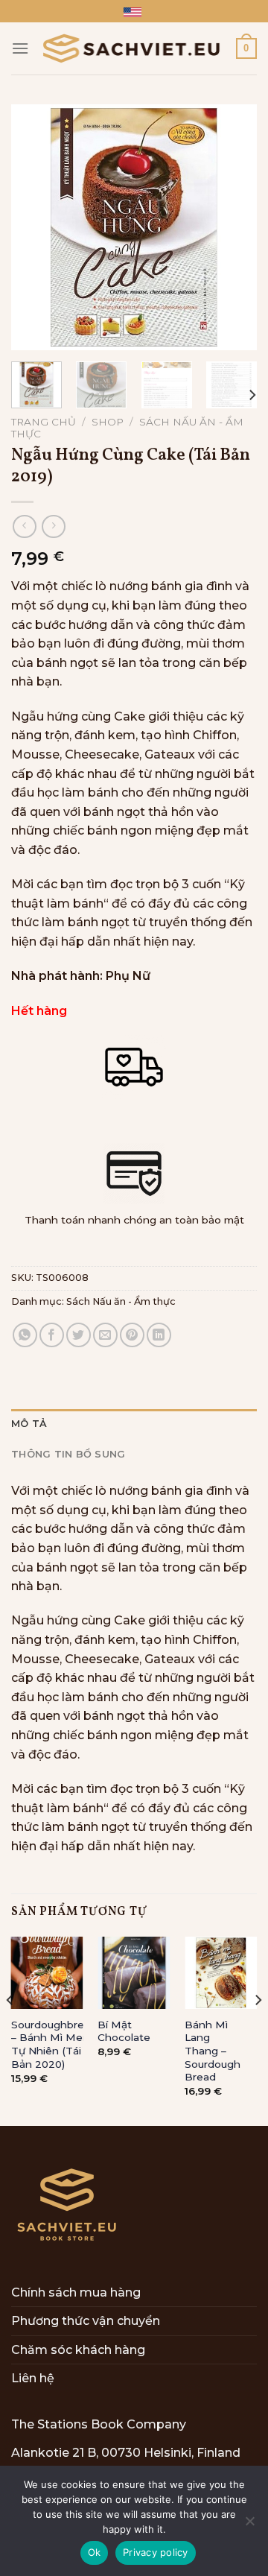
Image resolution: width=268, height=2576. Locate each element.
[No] (249, 2525)
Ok (95, 2552)
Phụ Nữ (128, 976)
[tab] (134, 1424)
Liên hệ (33, 2378)
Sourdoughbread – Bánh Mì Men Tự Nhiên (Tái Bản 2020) (54, 2044)
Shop (108, 422)
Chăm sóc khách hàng (78, 2350)
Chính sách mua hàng (76, 2292)
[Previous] (35, 227)
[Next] (233, 227)
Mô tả (29, 1424)
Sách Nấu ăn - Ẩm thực (121, 1301)
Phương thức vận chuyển (86, 2321)
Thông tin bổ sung (68, 1454)
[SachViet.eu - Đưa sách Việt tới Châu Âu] (133, 48)
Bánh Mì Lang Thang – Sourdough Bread (213, 2051)
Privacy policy (156, 2552)
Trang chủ (44, 422)
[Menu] (20, 48)
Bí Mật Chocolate (124, 2031)
